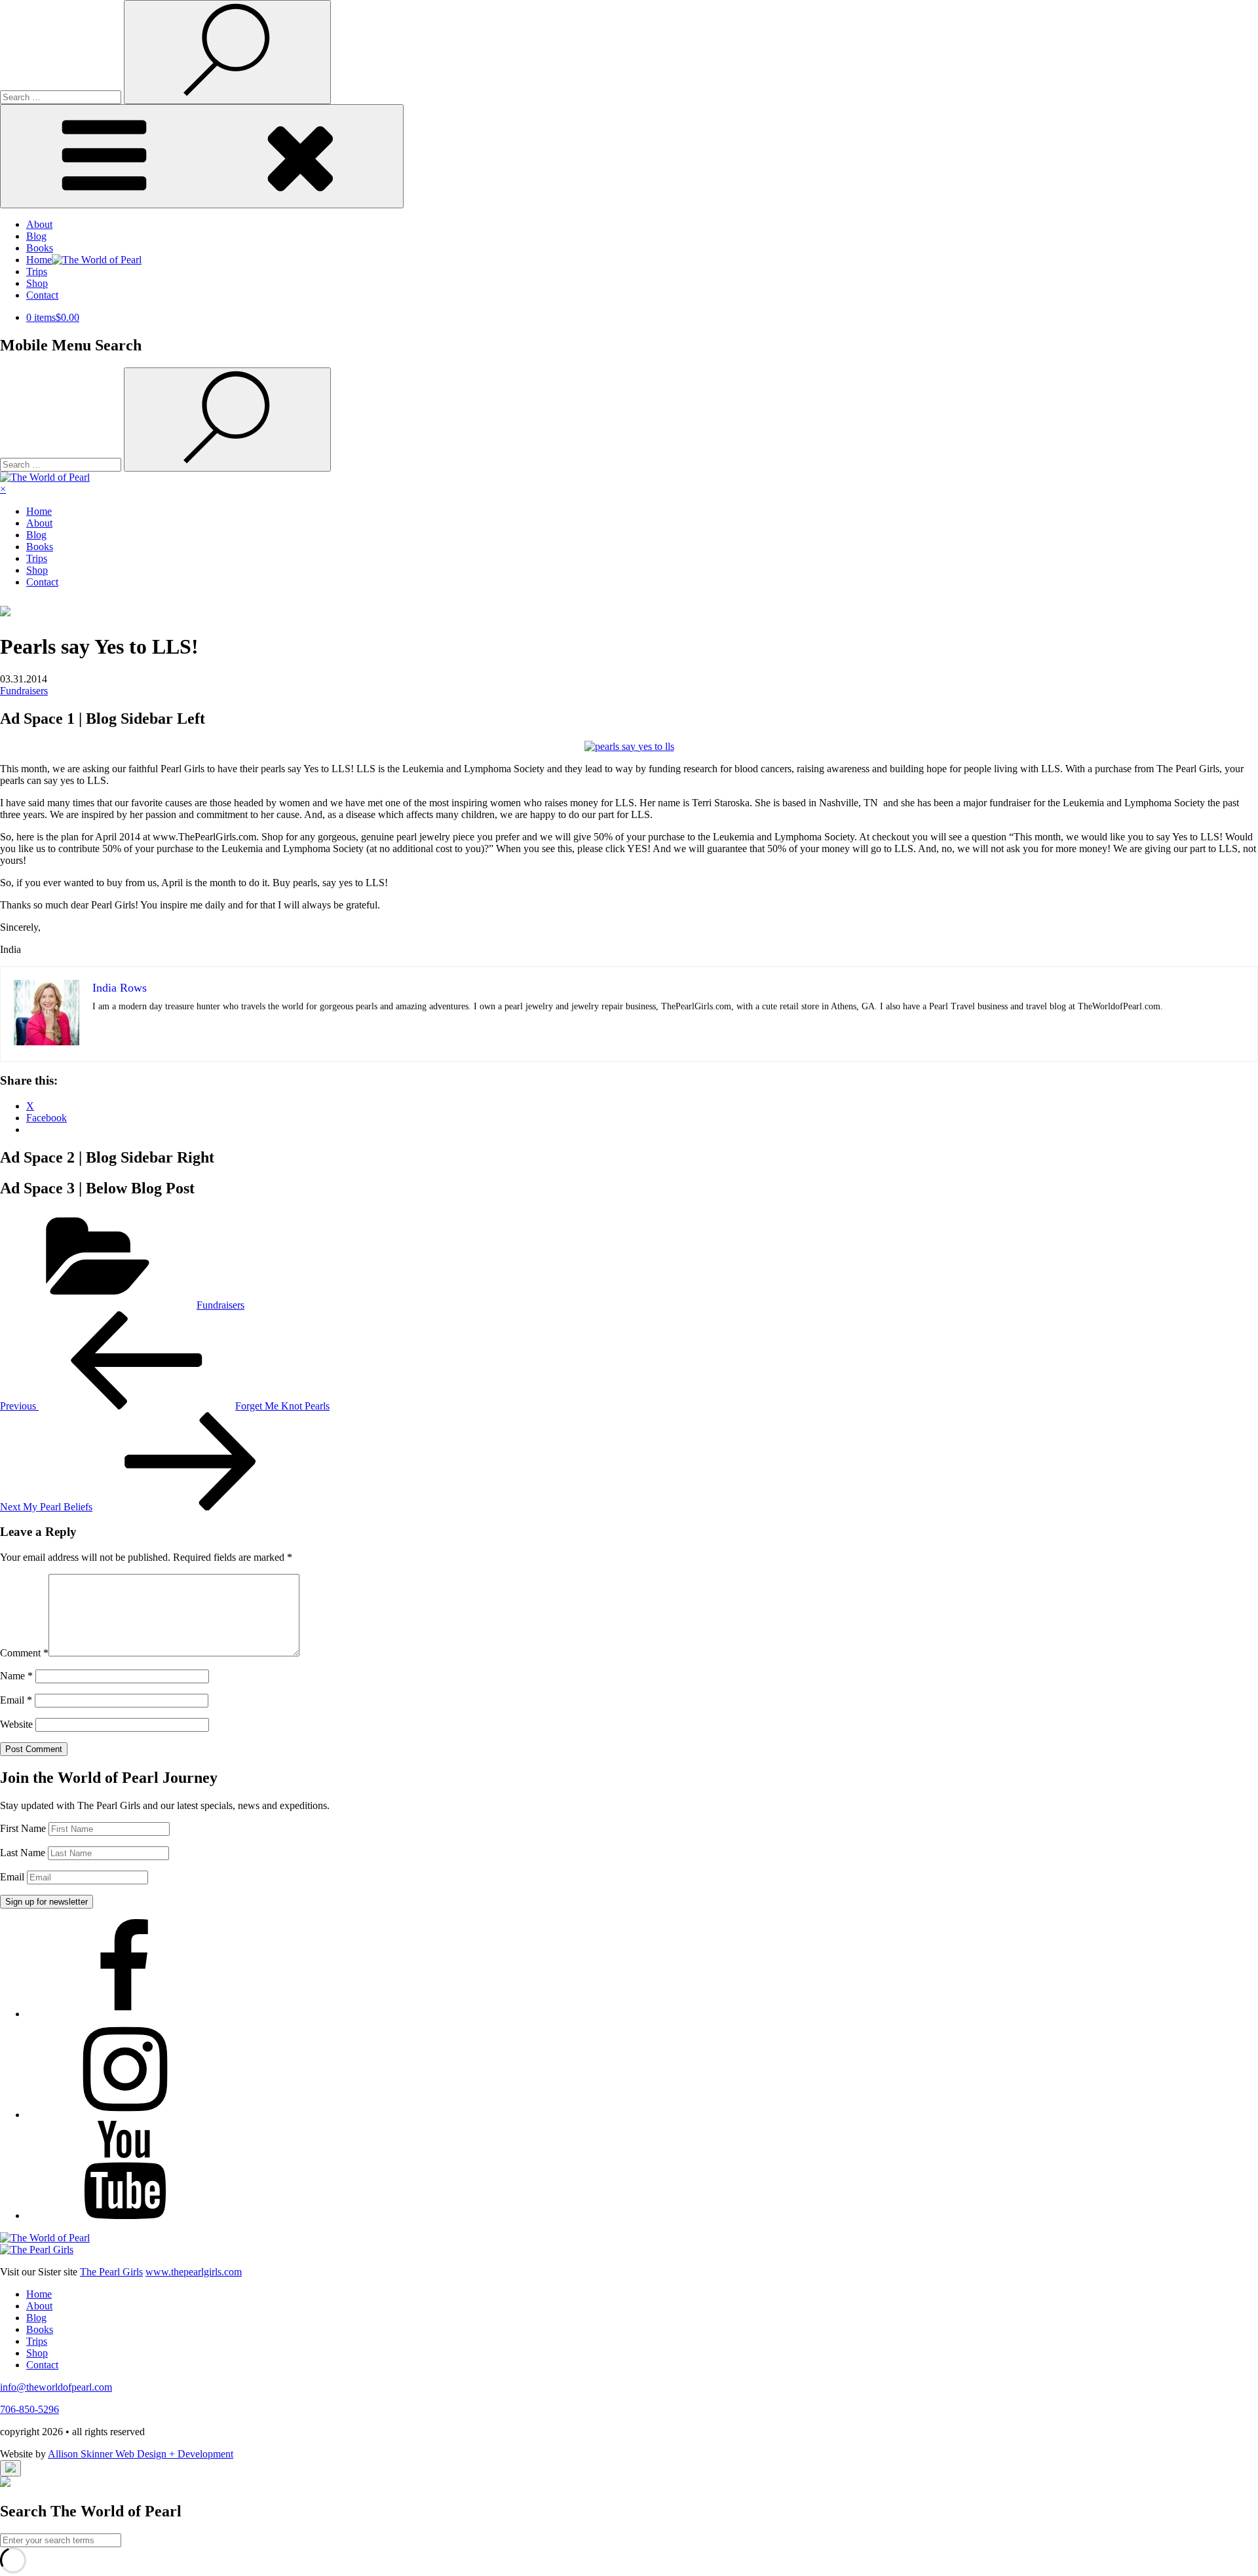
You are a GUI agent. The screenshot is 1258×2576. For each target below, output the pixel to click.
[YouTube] (124, 2215)
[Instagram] (124, 2115)
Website (16, 1724)
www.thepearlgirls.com (194, 2272)
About (39, 224)
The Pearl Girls (111, 2272)
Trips (37, 271)
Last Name (23, 1853)
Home (39, 511)
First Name (23, 1828)
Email (16, 1700)
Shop (37, 283)
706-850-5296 (29, 2409)
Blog (36, 236)
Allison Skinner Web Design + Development (141, 2454)
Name (16, 1676)
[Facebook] (124, 2014)
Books (40, 248)
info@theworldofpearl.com (56, 2387)
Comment (24, 1653)
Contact (42, 295)
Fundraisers (24, 691)
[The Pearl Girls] (37, 2249)
